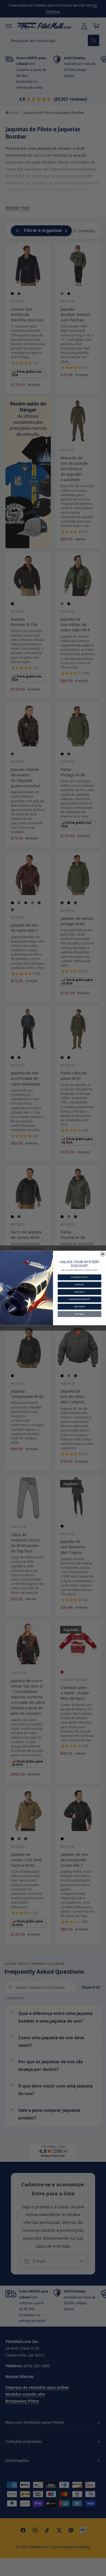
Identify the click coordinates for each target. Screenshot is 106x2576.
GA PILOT (79, 1285)
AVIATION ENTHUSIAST (79, 1299)
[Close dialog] (103, 1254)
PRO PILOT (79, 1292)
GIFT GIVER (79, 1307)
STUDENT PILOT (79, 1277)
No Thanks (80, 1314)
